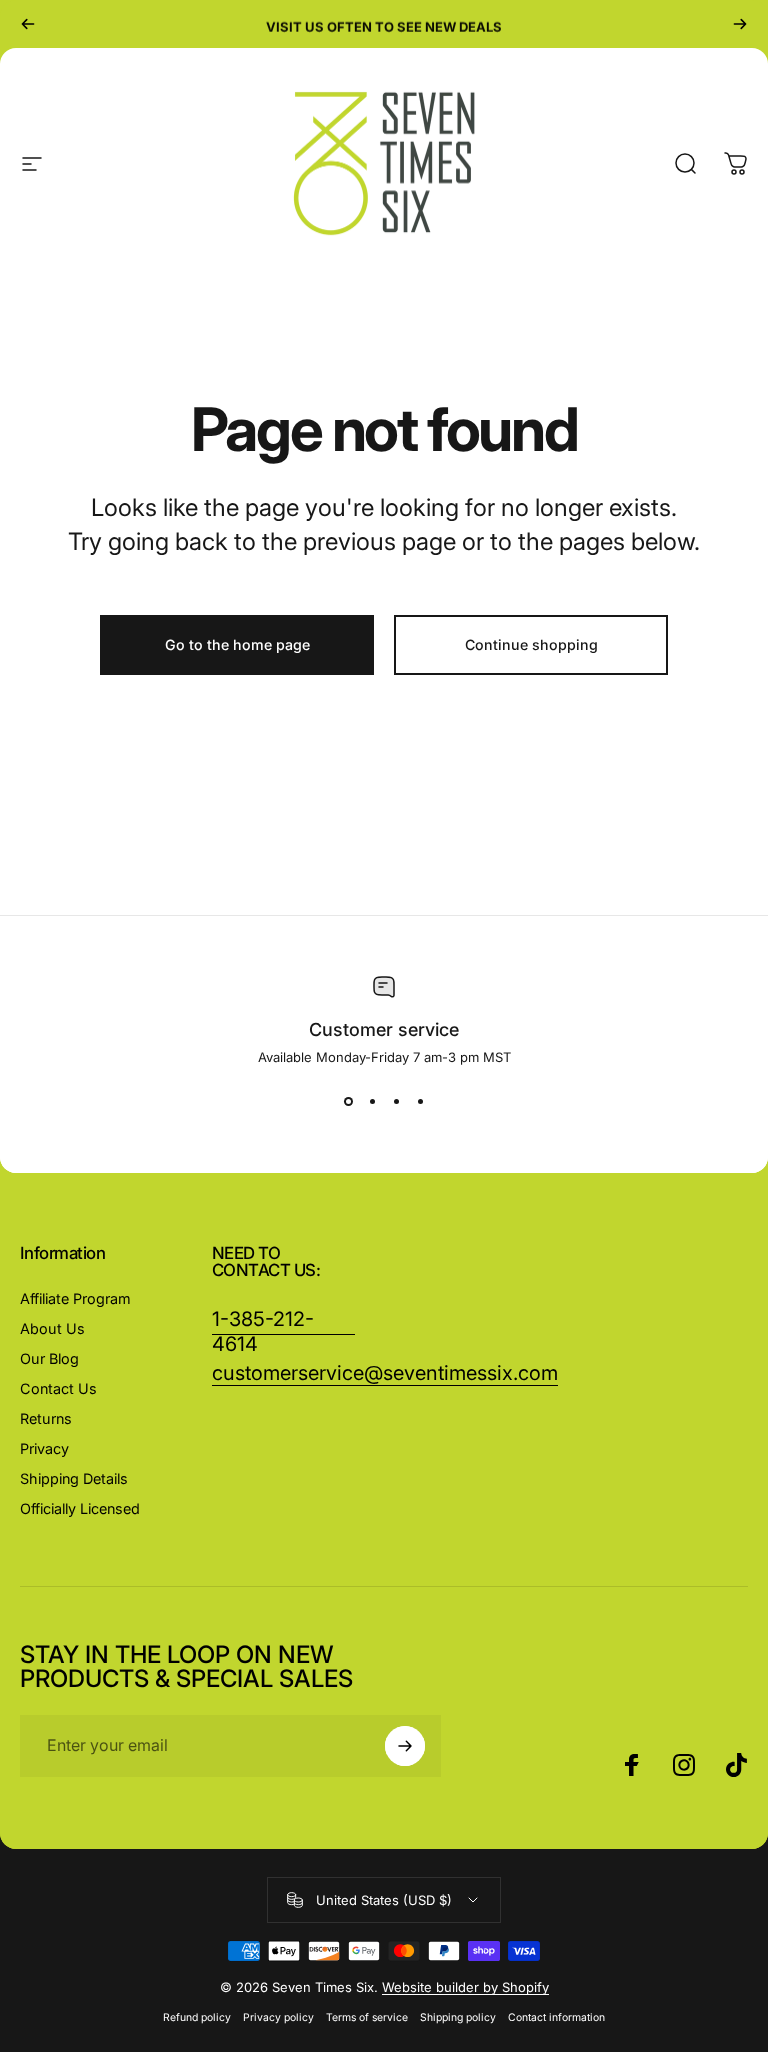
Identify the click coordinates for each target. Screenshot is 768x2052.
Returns (46, 1418)
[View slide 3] (396, 1101)
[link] (385, 1373)
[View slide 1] (348, 1101)
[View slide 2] (372, 1101)
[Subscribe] (405, 1746)
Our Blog (49, 1358)
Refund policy (197, 2017)
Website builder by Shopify (465, 1987)
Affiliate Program (75, 1298)
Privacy (44, 1448)
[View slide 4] (420, 1101)
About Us (52, 1328)
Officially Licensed (80, 1508)
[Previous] (28, 24)
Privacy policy (278, 2017)
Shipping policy (458, 2017)
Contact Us (58, 1388)
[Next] (740, 24)
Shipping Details (74, 1478)
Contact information (556, 2017)
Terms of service (367, 2017)
